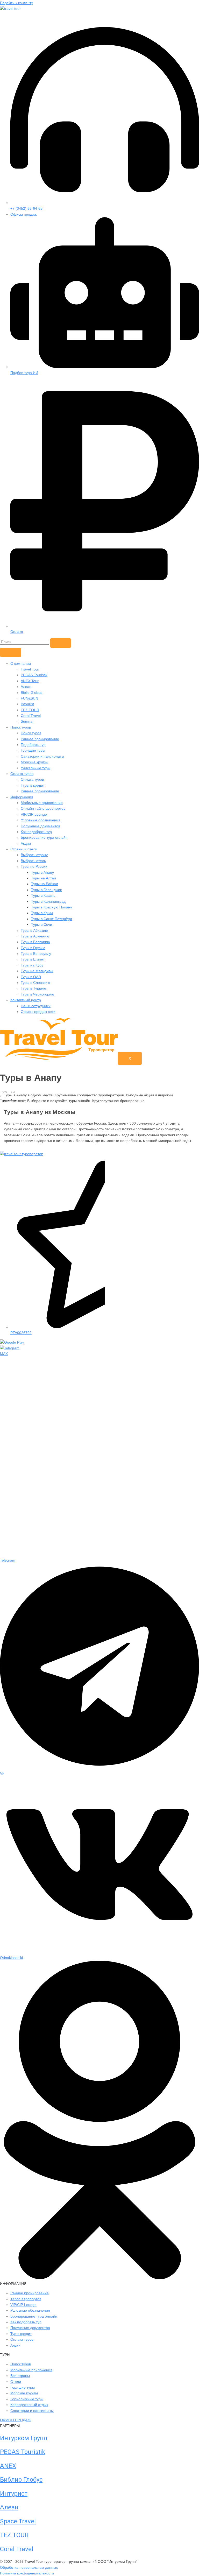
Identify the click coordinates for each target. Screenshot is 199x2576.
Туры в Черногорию (37, 994)
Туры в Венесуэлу (36, 954)
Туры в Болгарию (35, 942)
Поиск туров (21, 727)
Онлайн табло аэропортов (43, 808)
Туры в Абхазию (34, 930)
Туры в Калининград (48, 901)
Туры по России (34, 866)
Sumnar (27, 721)
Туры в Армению (35, 936)
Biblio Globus (31, 693)
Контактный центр (26, 1000)
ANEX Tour (30, 681)
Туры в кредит (33, 785)
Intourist (27, 704)
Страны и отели (24, 849)
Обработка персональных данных (29, 2567)
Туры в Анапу (42, 872)
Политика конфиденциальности (27, 2573)
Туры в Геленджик (46, 890)
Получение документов (40, 826)
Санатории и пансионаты (42, 756)
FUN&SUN (29, 698)
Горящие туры (33, 750)
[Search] (61, 643)
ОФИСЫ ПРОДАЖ (15, 2420)
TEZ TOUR (30, 710)
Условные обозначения (41, 820)
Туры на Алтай (44, 878)
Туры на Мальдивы (37, 971)
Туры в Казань (43, 895)
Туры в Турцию (33, 988)
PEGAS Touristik (34, 675)
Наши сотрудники (36, 1006)
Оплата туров (22, 774)
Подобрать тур (33, 745)
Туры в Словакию (35, 983)
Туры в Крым (42, 913)
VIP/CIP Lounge (34, 814)
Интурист (14, 2494)
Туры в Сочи (42, 924)
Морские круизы (34, 762)
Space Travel (18, 2521)
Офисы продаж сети (38, 1012)
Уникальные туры (35, 768)
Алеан (26, 687)
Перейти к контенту (16, 3)
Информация (22, 797)
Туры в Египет (33, 959)
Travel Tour (30, 669)
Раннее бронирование (40, 739)
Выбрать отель (33, 861)
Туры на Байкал (45, 884)
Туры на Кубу (32, 965)
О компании (21, 664)
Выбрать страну (34, 855)
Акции (26, 843)
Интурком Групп (24, 2438)
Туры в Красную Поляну (52, 907)
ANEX (8, 2466)
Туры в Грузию (33, 948)
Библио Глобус (21, 2480)
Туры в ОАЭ (31, 977)
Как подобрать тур (36, 832)
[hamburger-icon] (11, 652)
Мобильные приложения (42, 803)
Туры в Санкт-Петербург (52, 919)
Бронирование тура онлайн (44, 837)
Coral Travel (31, 716)
